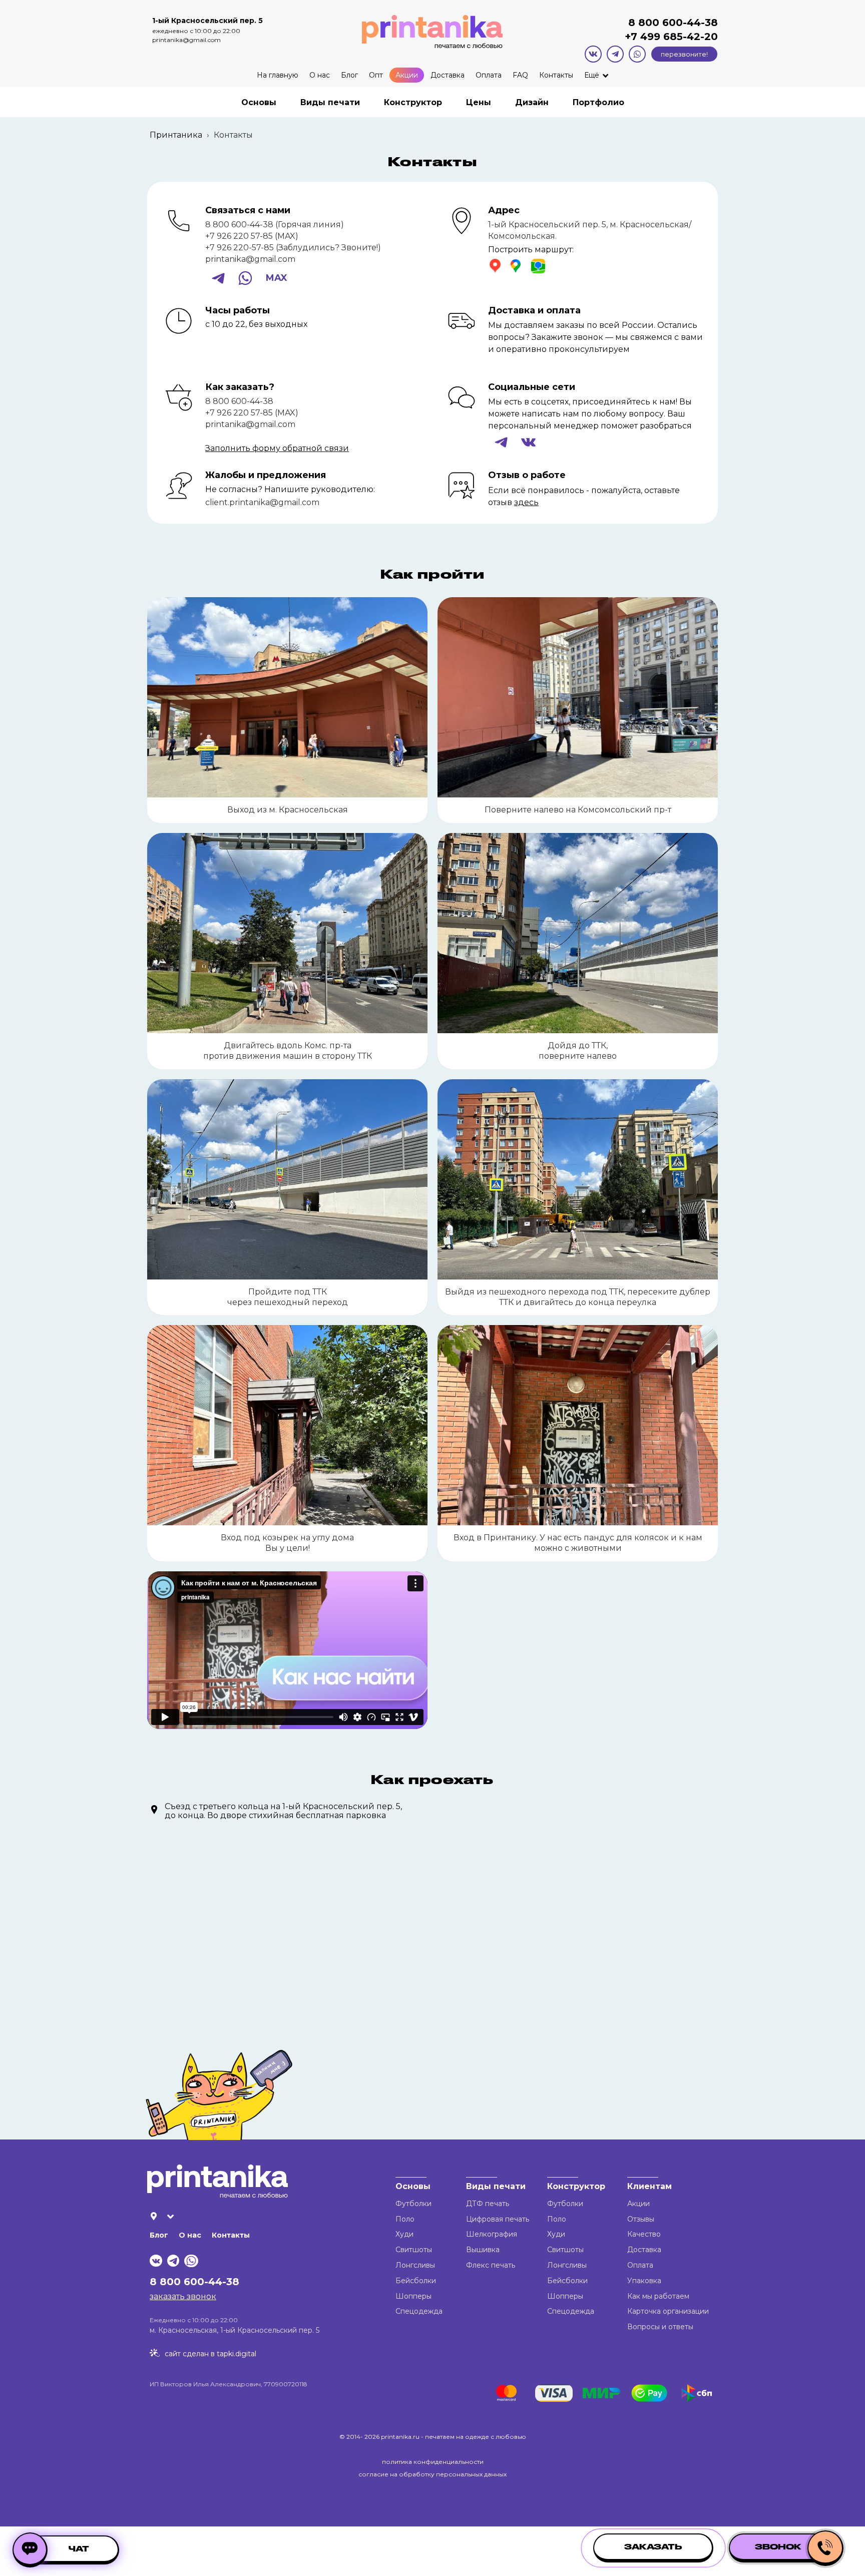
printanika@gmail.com (186, 40)
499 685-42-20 (678, 37)
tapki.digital (236, 2354)
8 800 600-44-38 (673, 23)
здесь (526, 502)
